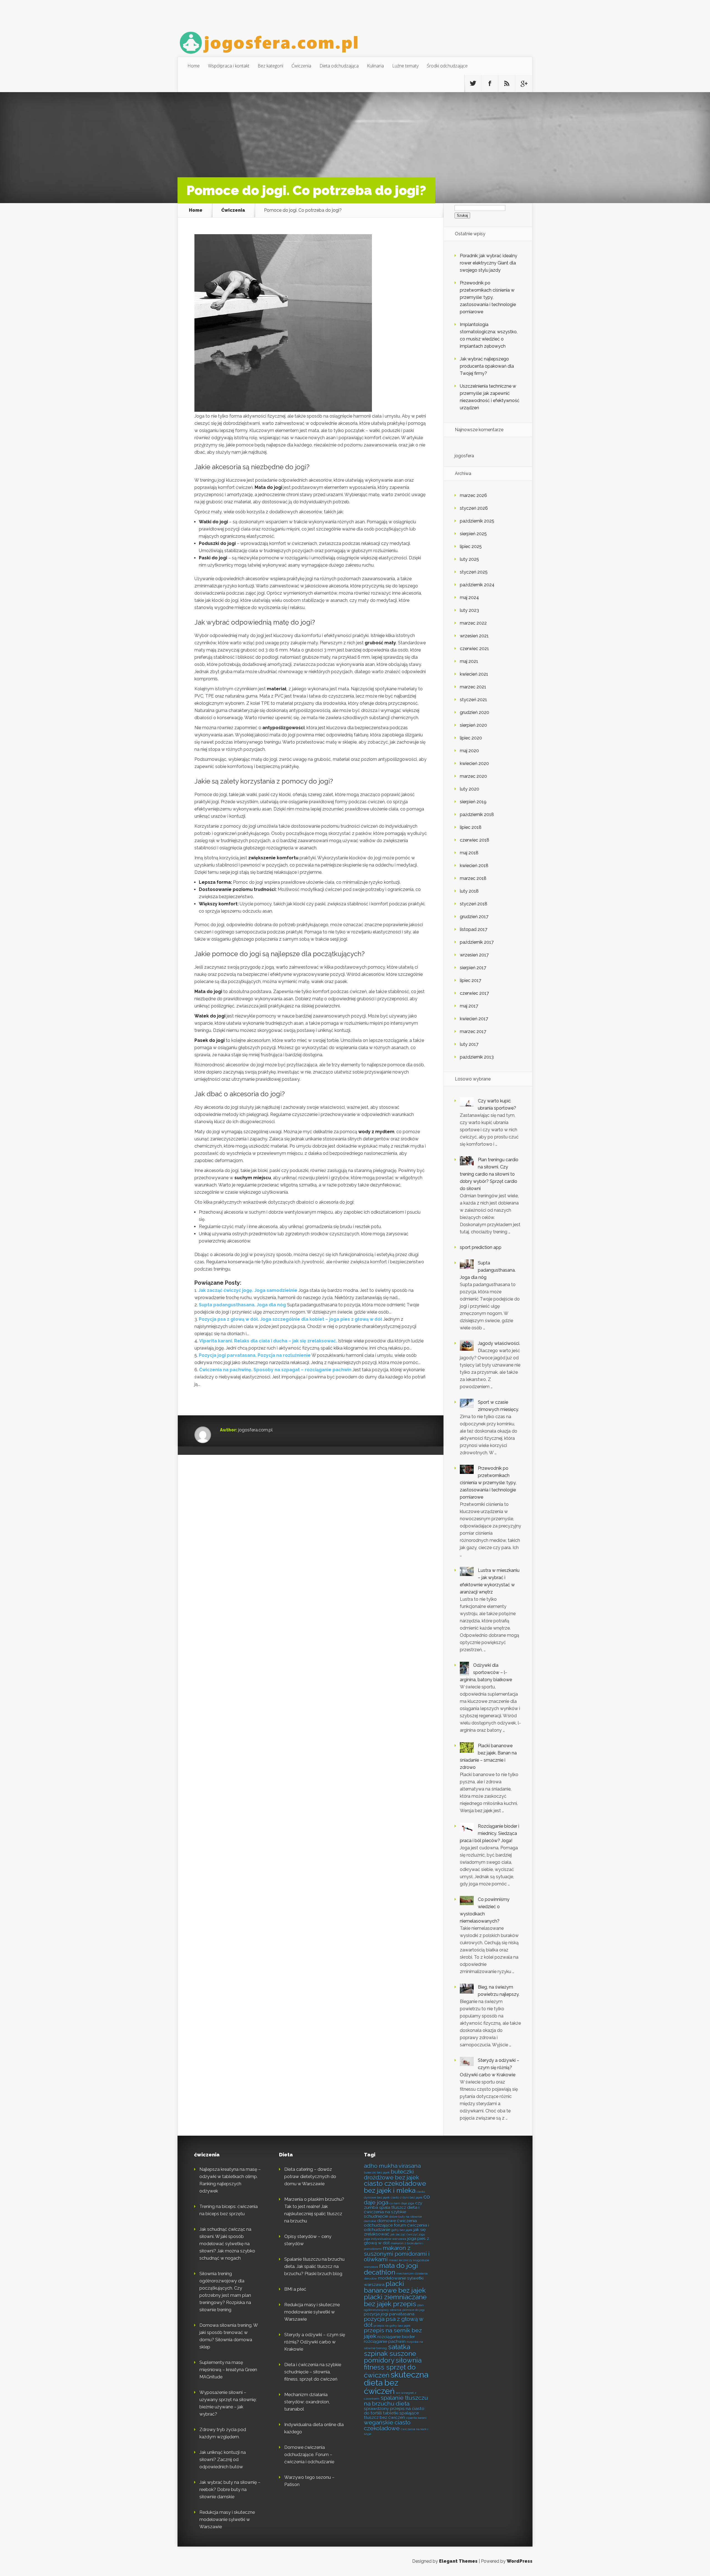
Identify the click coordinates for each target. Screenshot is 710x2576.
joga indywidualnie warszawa (385, 2239)
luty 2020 (470, 789)
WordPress (520, 2561)
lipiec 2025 (471, 546)
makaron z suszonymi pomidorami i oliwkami (397, 2254)
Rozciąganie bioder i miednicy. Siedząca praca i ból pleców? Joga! (490, 1833)
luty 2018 (469, 891)
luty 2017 (469, 1044)
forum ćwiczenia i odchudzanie (396, 2227)
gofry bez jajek (402, 2230)
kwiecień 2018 (474, 866)
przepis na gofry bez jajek (392, 2326)
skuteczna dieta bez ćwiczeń (396, 2383)
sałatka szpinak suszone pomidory (390, 2354)
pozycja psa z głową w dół (394, 2322)
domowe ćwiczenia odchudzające (390, 2223)
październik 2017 (477, 942)
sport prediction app (481, 1247)
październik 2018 (477, 815)
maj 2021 (469, 661)
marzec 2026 (473, 495)
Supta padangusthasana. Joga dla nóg (242, 1305)
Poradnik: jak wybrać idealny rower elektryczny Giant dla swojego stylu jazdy (489, 263)
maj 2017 (469, 1006)
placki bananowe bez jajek (395, 2287)
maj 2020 (469, 751)
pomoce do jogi (414, 2310)
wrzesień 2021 (474, 636)
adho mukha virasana (392, 2166)
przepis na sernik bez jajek (393, 2333)
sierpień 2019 (473, 802)
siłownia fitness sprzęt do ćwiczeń (393, 2368)
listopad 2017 (474, 929)
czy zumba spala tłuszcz (393, 2205)
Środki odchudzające (447, 66)
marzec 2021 (473, 687)
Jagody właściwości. (499, 1343)
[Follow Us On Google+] (524, 84)
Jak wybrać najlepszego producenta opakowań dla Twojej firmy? (487, 366)
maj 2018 (469, 853)
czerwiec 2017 (474, 993)
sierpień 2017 (473, 968)
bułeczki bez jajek (377, 2173)
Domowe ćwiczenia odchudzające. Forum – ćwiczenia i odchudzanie (309, 2455)
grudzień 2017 (474, 917)
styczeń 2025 (474, 572)
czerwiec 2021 (474, 649)
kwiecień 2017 (474, 1019)
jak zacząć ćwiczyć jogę (408, 2234)
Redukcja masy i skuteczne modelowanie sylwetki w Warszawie (227, 2520)
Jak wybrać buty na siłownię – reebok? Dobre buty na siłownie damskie (230, 2490)
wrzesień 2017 (474, 955)
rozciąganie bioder (396, 2337)
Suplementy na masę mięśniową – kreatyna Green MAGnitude (228, 2370)
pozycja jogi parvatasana (389, 2314)
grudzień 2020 (475, 712)
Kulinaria (375, 66)
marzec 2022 (473, 623)
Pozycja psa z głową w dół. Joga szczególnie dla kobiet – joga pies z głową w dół (291, 1319)
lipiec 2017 (471, 980)
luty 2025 (469, 559)
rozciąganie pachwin (385, 2341)
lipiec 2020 (471, 738)
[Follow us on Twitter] (473, 84)
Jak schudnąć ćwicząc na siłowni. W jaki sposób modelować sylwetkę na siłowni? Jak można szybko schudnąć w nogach (227, 2244)
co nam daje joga (402, 2203)
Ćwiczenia (301, 66)
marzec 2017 (473, 1031)
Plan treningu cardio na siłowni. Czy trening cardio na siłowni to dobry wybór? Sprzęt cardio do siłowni (489, 1174)
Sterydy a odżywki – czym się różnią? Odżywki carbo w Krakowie (490, 2068)
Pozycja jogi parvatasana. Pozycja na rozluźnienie (255, 1355)
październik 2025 (477, 521)
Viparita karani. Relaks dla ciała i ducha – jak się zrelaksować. (268, 1341)
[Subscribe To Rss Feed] (507, 84)
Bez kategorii (270, 66)
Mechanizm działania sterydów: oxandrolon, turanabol (307, 2402)
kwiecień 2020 (474, 763)
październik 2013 (477, 1057)
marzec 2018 (473, 878)
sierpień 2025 (473, 534)
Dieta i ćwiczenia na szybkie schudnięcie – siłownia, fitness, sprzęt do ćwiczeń (313, 2372)
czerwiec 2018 (475, 840)
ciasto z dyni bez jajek (407, 2198)
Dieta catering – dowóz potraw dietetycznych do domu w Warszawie (310, 2177)
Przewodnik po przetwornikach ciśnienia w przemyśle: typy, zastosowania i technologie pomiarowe (488, 297)
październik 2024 (477, 585)
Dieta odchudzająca (339, 66)
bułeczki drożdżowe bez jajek (391, 2175)
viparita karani (416, 2418)
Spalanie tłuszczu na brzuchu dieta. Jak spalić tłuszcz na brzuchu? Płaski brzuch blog (314, 2266)
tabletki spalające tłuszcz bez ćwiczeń (391, 2415)
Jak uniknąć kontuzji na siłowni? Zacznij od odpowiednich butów (223, 2460)
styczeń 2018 (474, 904)
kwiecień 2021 (474, 674)
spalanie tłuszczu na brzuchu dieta (396, 2401)
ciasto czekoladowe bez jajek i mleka (395, 2187)
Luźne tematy (405, 66)
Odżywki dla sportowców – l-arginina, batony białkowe (486, 1672)
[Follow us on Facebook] (490, 84)
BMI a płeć (295, 2289)
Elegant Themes (458, 2561)
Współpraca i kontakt (229, 66)
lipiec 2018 (471, 827)
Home (194, 66)
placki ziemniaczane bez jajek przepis (395, 2300)
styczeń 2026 (474, 508)
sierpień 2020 (473, 725)
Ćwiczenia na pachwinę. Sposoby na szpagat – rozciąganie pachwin (275, 1370)
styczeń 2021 (473, 700)
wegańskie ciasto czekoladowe (387, 2425)
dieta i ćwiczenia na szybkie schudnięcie (392, 2212)
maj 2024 (469, 598)
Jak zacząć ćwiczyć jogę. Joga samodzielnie (248, 1290)
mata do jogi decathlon (391, 2269)
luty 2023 (469, 610)
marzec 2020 (473, 776)
